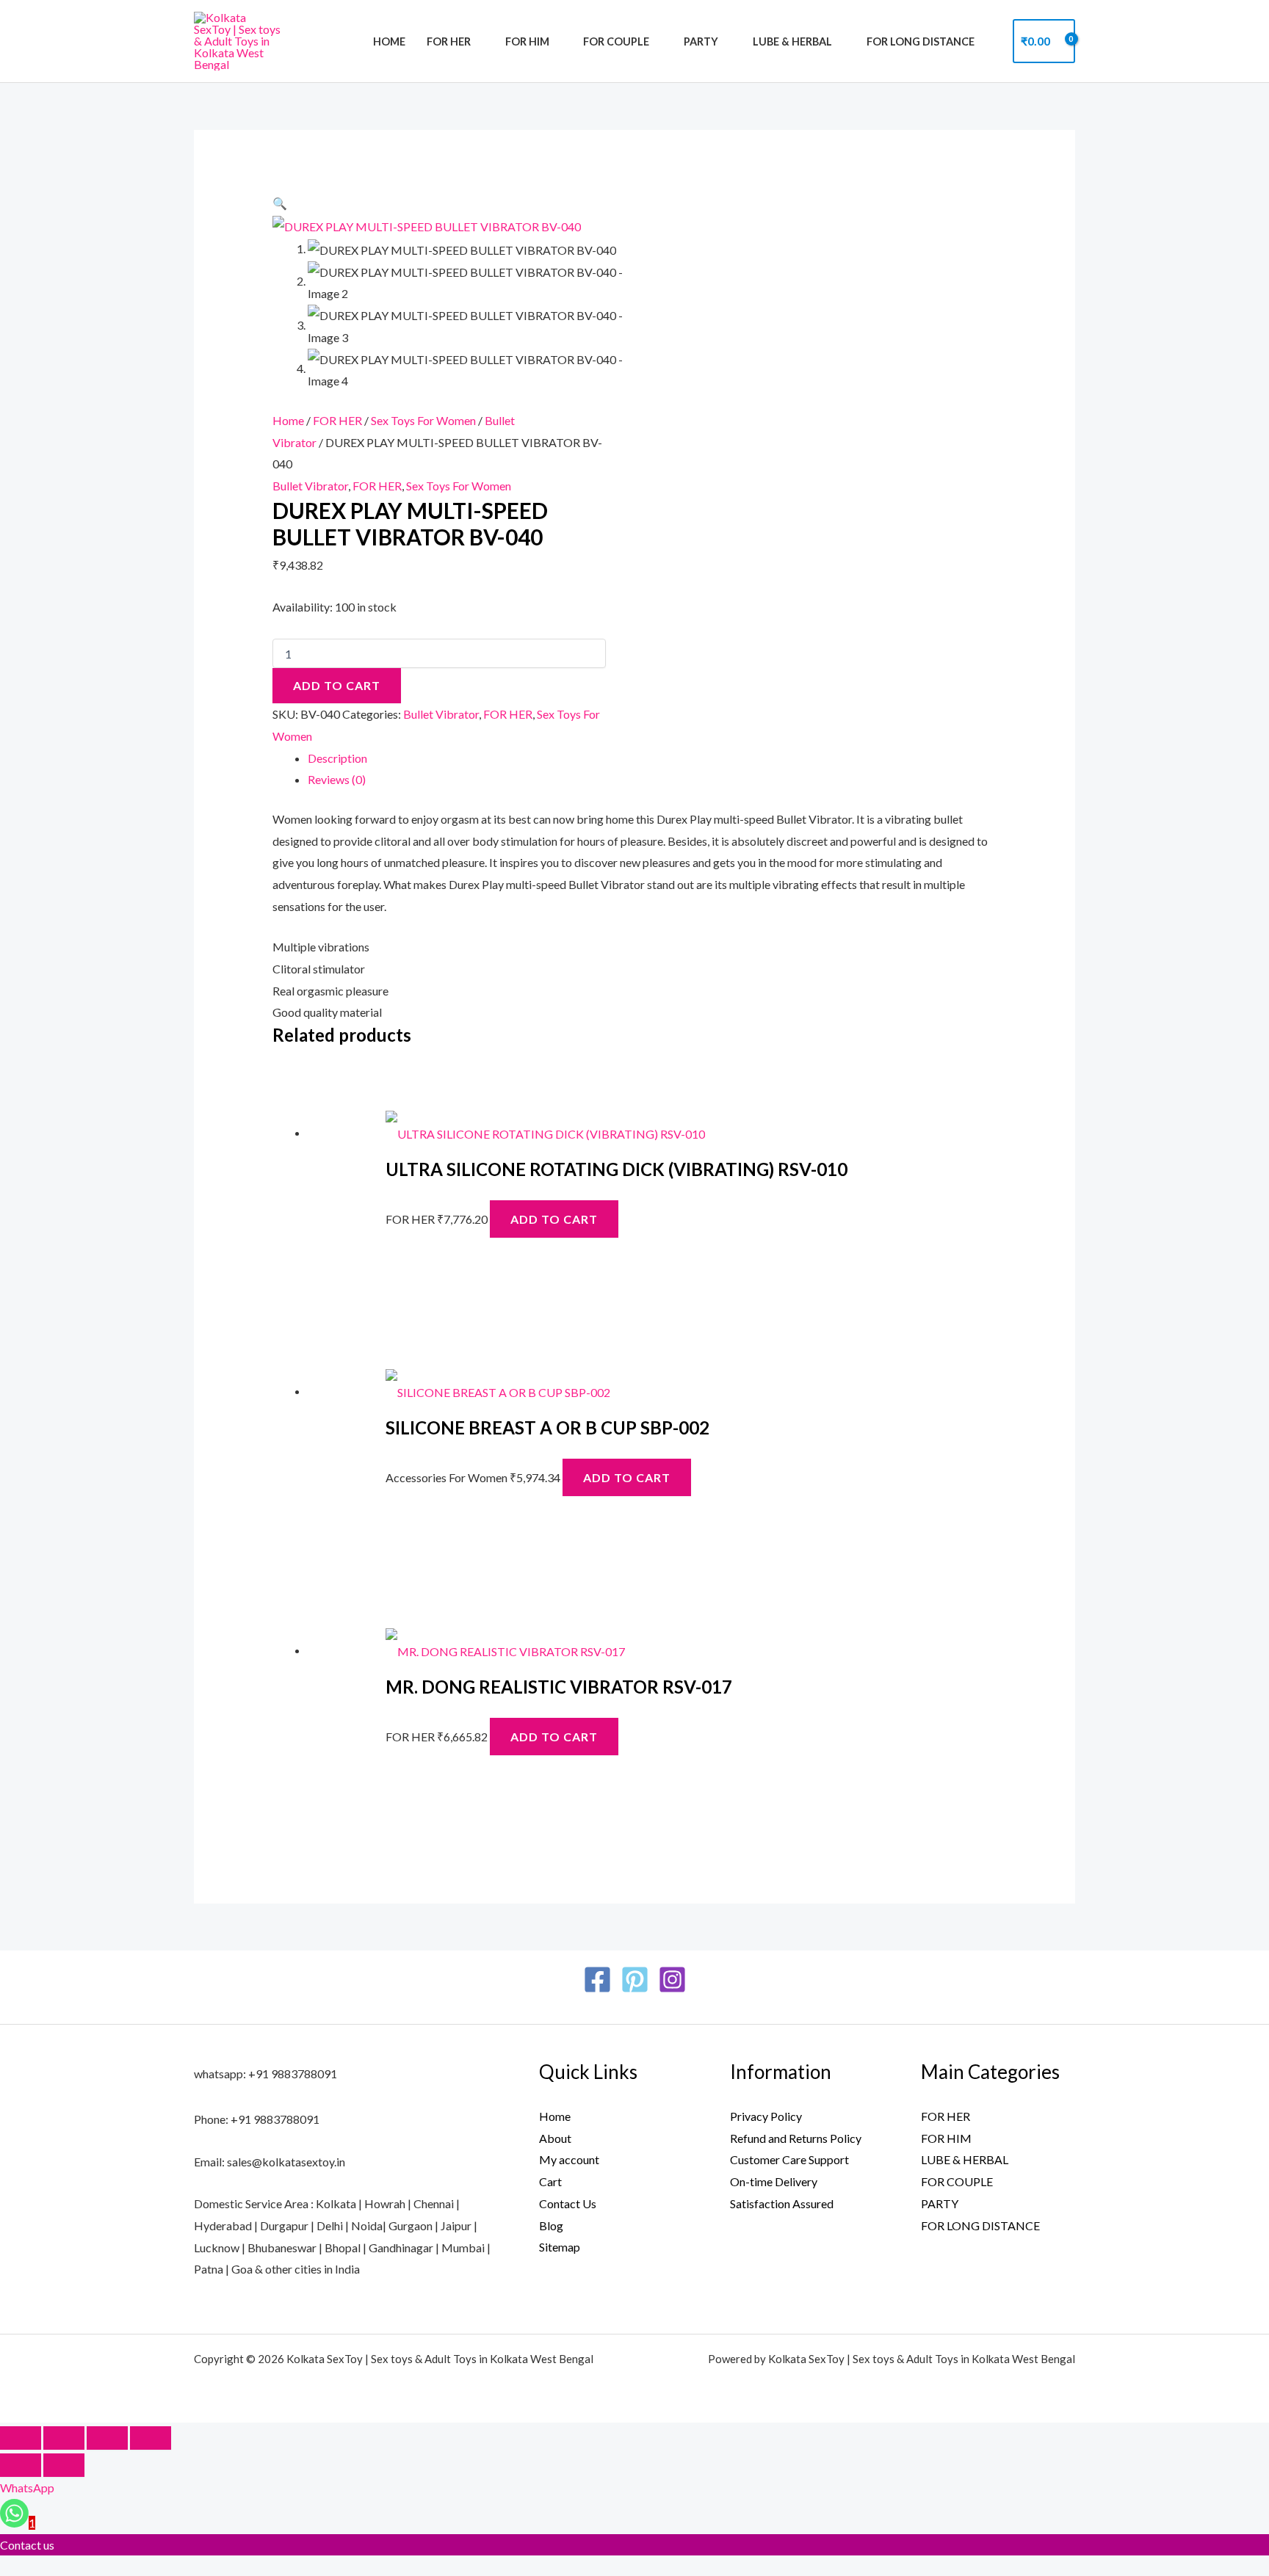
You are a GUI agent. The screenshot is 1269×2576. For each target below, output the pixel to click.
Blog (551, 2225)
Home (389, 41)
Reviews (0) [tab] (337, 779)
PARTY (701, 41)
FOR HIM (527, 41)
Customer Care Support (789, 2159)
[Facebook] (597, 1980)
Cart (550, 2181)
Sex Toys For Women (423, 420)
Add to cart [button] (554, 1219)
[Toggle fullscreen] (64, 2438)
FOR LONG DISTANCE (921, 41)
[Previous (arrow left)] (21, 2465)
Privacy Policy (766, 2116)
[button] (280, 203)
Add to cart (337, 685)
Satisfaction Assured (782, 2203)
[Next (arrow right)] (64, 2465)
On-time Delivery (774, 2181)
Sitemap (560, 2247)
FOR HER (449, 41)
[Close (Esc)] (151, 2438)
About (555, 2138)
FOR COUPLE (616, 41)
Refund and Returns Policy (796, 2138)
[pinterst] (635, 1980)
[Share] (107, 2438)
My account (569, 2159)
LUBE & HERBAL (792, 41)
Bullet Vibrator (310, 486)
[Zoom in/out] (21, 2438)
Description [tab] (337, 758)
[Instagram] (672, 1980)
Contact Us (568, 2203)
